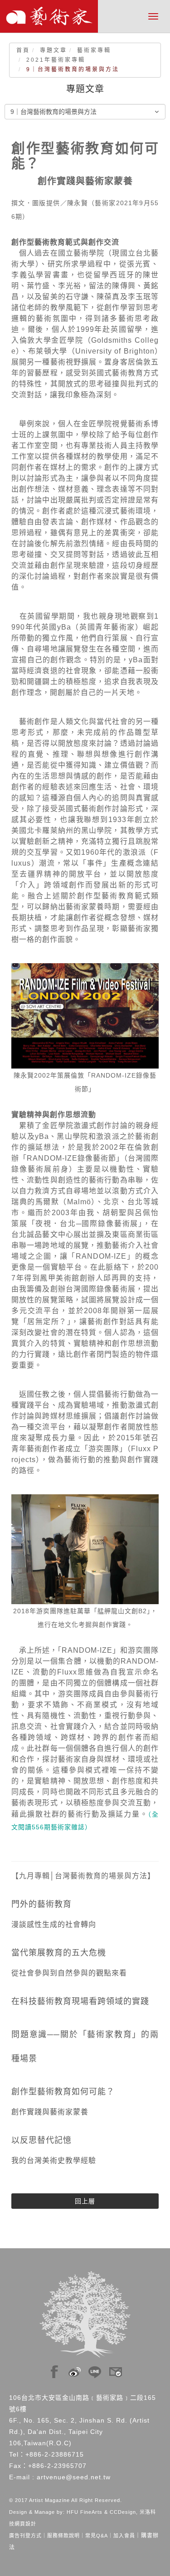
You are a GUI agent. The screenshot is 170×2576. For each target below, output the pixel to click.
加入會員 (124, 2536)
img (54, 2369)
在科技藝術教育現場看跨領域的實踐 (80, 2001)
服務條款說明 (63, 2536)
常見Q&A (97, 2536)
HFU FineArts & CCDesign (101, 2512)
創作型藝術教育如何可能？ (63, 2092)
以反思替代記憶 (41, 2140)
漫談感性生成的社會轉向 (54, 1924)
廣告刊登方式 (25, 2536)
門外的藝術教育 (41, 1904)
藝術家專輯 (94, 50)
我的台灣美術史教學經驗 (54, 2160)
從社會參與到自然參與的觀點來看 (69, 1973)
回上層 (85, 2201)
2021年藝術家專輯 (56, 60)
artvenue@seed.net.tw (74, 2477)
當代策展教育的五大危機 (59, 1953)
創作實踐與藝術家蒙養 (50, 2112)
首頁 (23, 50)
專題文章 (53, 50)
